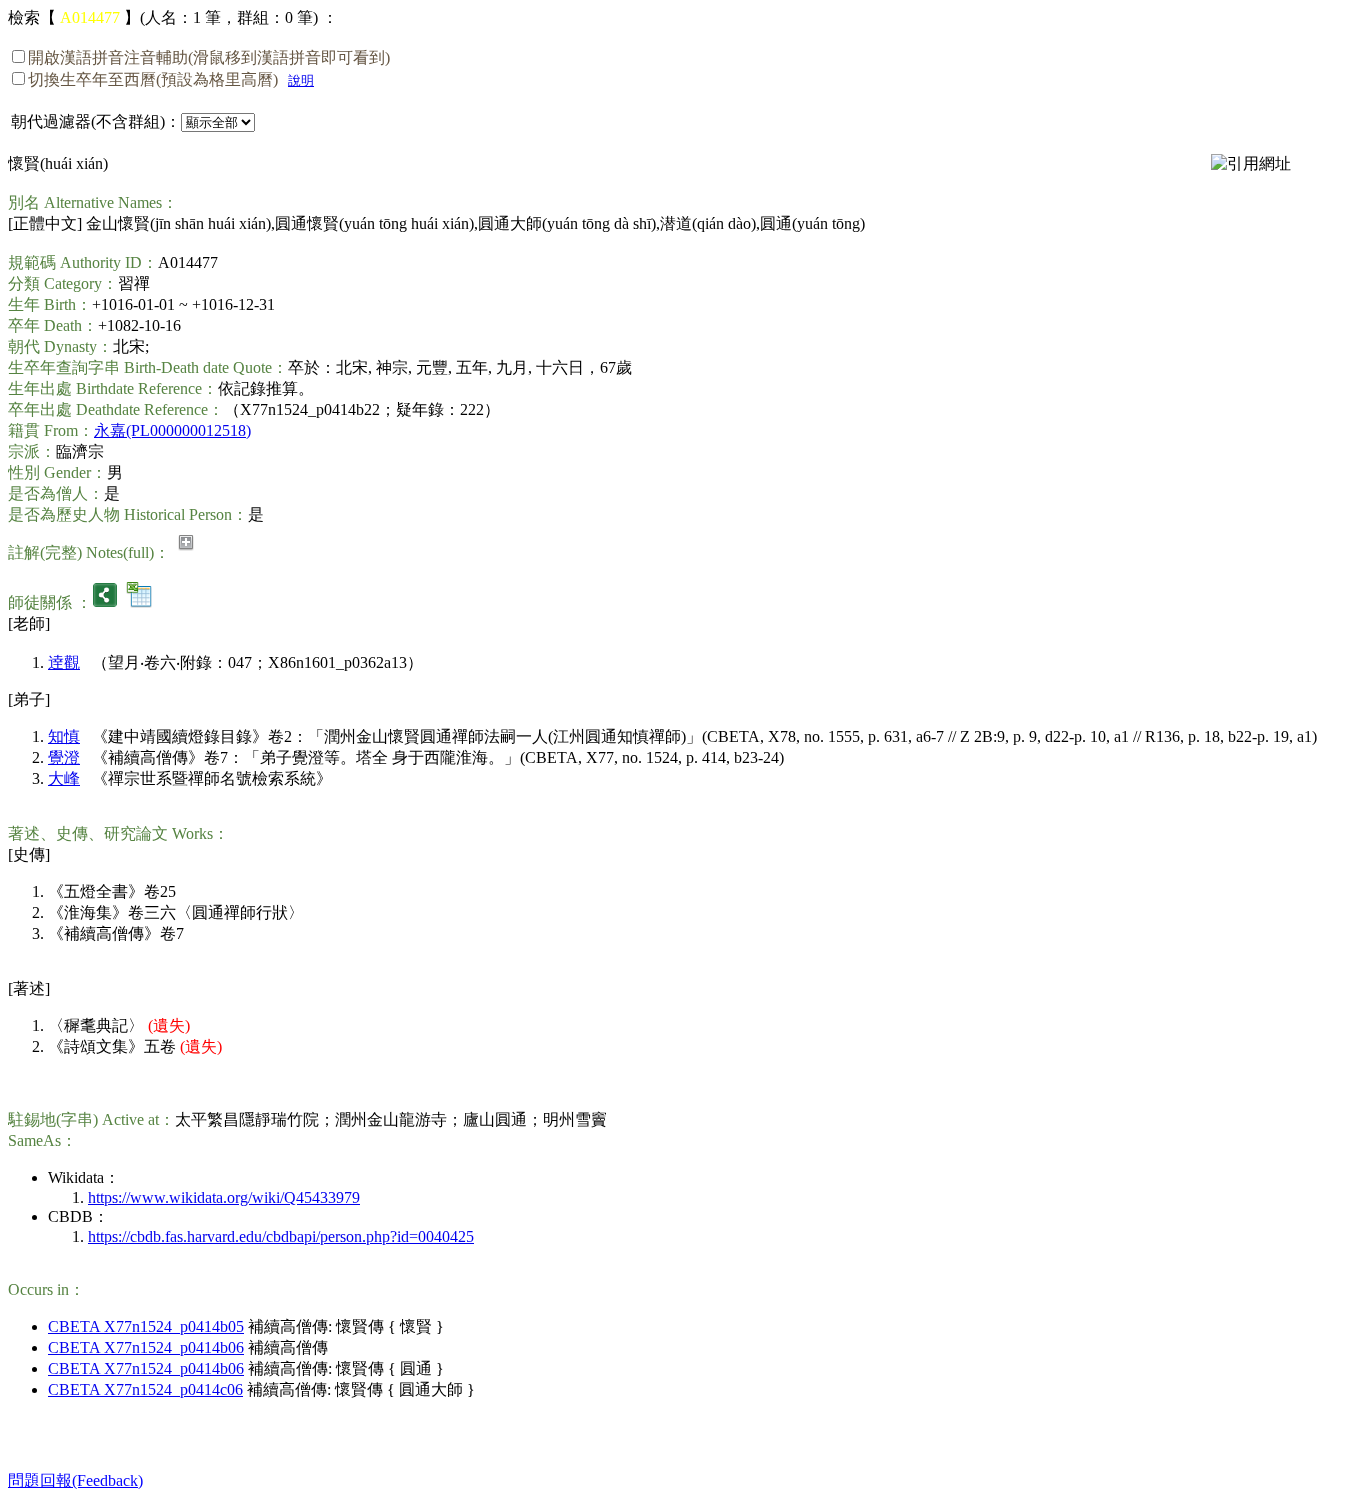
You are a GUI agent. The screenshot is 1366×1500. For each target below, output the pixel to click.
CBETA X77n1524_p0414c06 (145, 1389)
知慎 (64, 736)
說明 (301, 80)
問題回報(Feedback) (75, 1480)
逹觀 (64, 662)
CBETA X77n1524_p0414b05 (146, 1326)
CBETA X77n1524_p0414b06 (146, 1347)
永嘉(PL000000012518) (172, 430)
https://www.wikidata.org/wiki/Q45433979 (224, 1197)
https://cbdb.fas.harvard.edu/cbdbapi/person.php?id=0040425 (281, 1236)
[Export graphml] (105, 602)
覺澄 (64, 757)
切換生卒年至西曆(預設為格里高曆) (153, 79)
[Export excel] (139, 602)
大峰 (64, 778)
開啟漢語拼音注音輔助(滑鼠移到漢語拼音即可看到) (209, 57)
